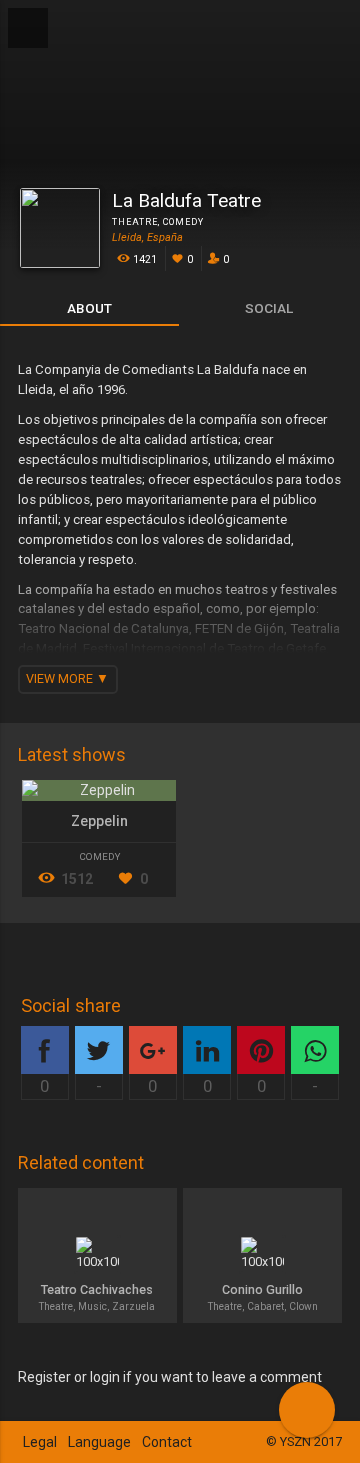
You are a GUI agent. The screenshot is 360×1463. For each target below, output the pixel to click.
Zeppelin (99, 821)
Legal (40, 1442)
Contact (167, 1442)
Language (99, 1442)
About (89, 308)
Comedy (183, 222)
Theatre (135, 222)
